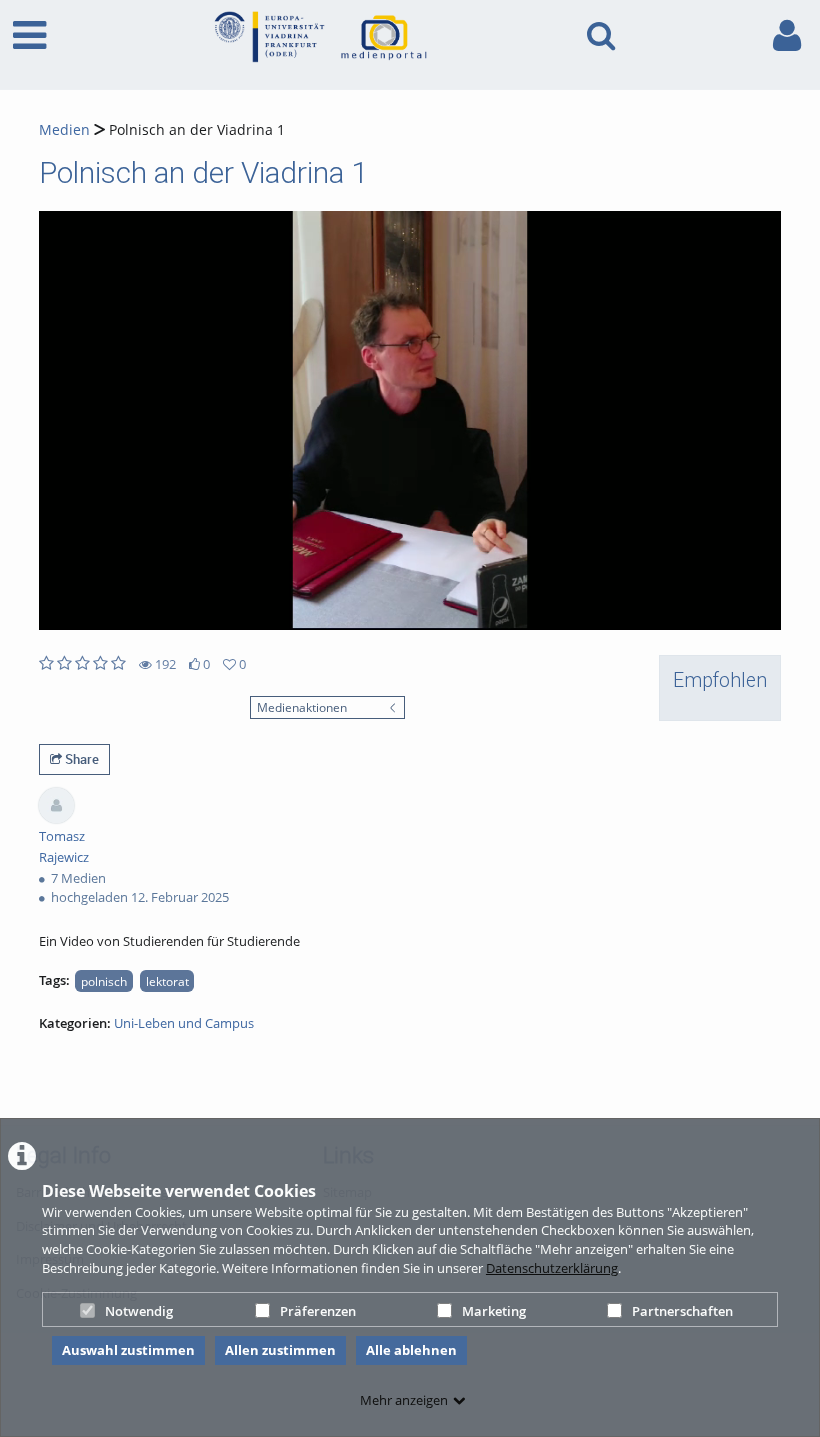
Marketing (494, 1311)
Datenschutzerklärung (552, 1268)
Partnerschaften (682, 1311)
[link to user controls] (787, 35)
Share (80, 759)
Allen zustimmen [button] (280, 1350)
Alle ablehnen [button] (411, 1350)
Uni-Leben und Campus (184, 1023)
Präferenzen (318, 1311)
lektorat (167, 981)
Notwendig (139, 1311)
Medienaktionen (302, 707)
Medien (64, 129)
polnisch (104, 981)
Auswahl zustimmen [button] (128, 1350)
